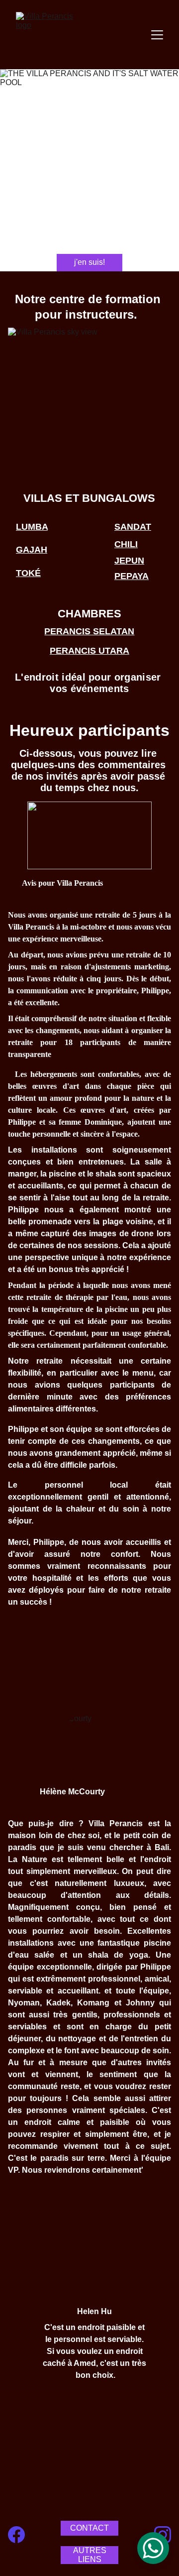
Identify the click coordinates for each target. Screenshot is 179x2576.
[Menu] (157, 35)
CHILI (126, 544)
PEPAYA (132, 576)
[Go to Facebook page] (16, 2534)
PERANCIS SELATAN (89, 631)
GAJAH (32, 550)
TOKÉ (28, 573)
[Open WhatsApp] (153, 2548)
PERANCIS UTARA (89, 651)
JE (120, 561)
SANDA (130, 527)
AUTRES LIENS (90, 2555)
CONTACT (89, 2528)
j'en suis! (89, 262)
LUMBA (32, 527)
